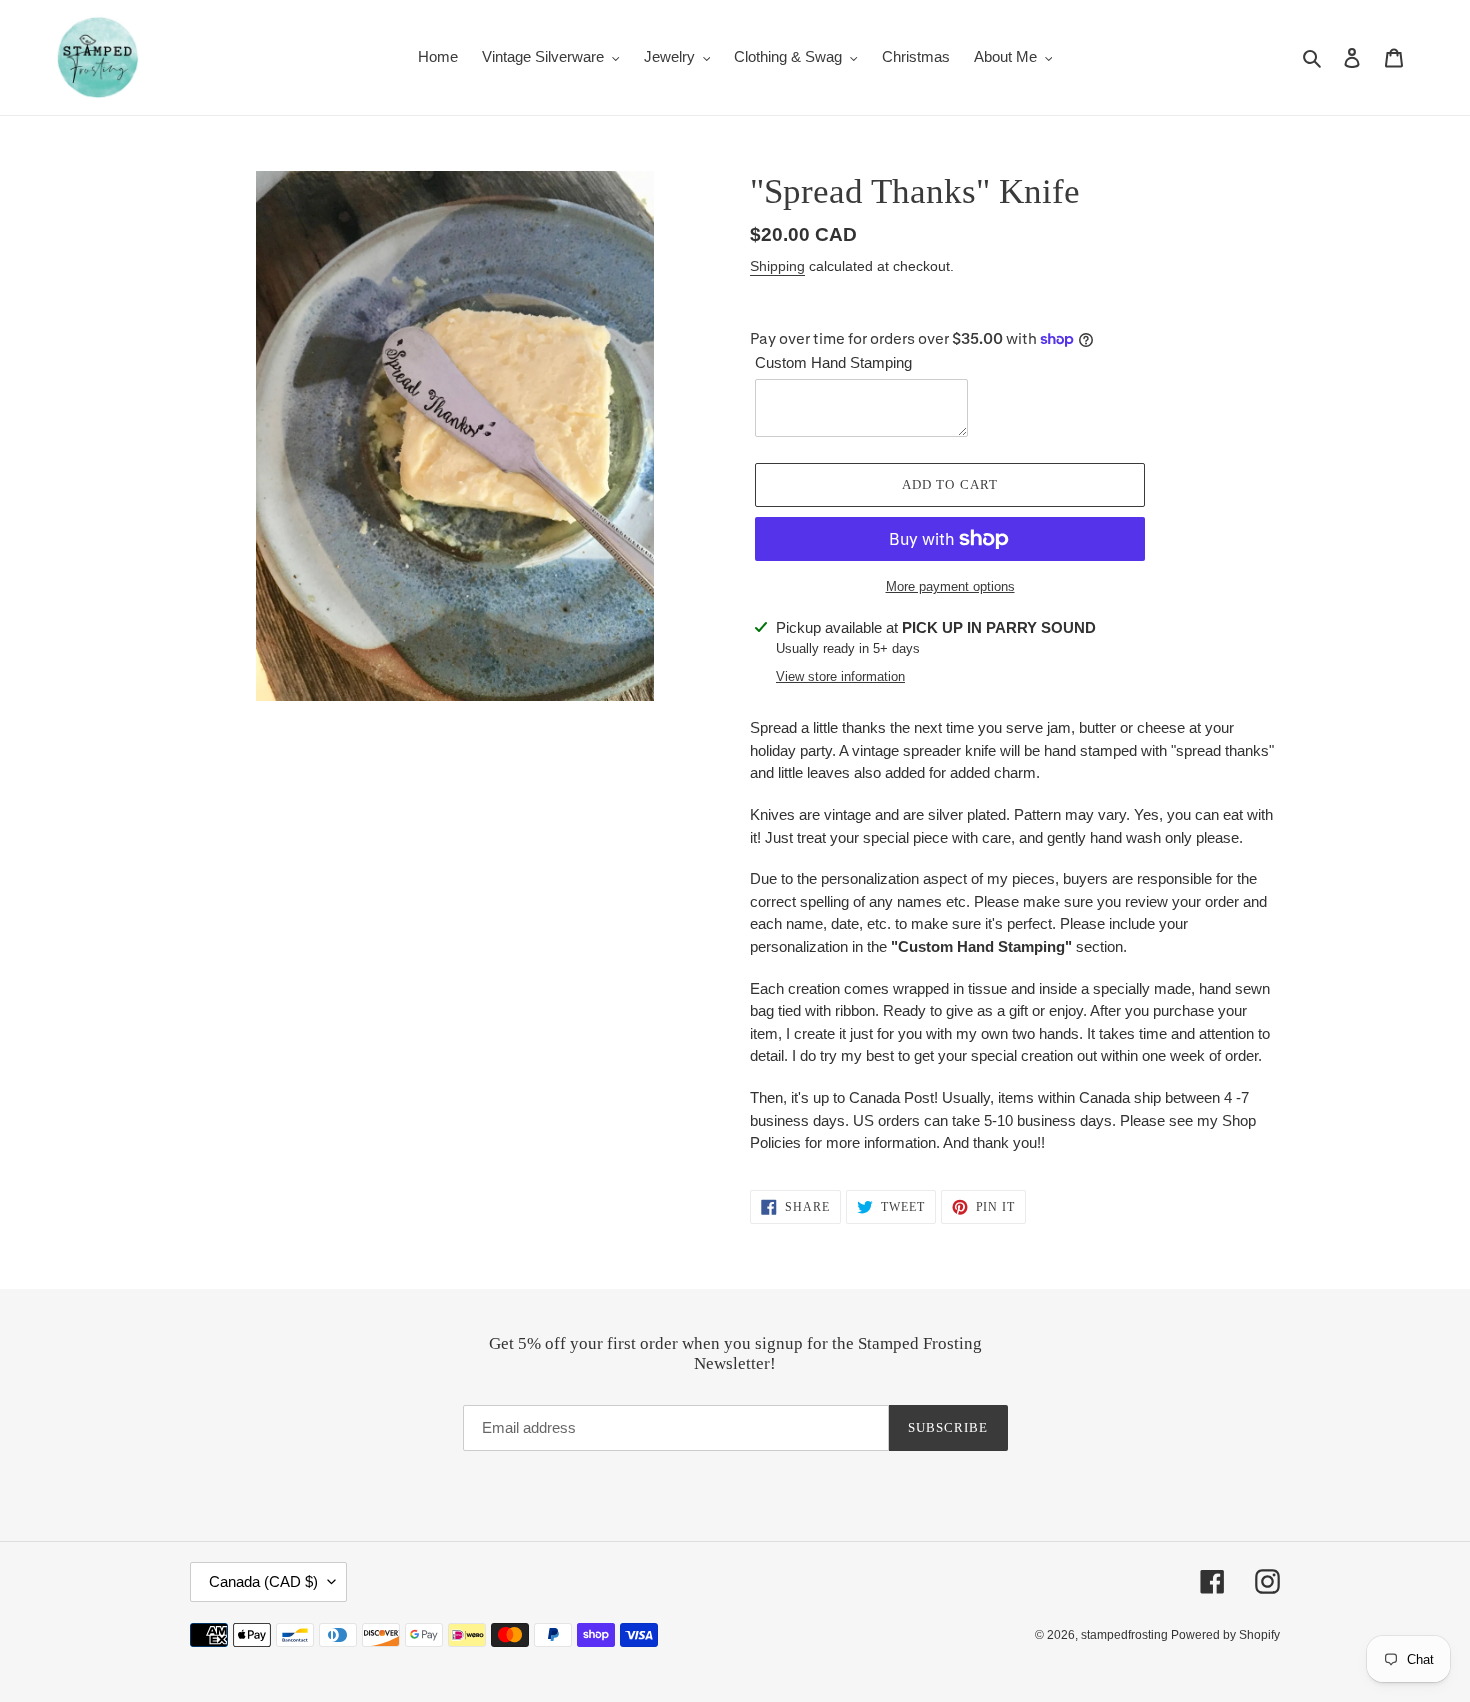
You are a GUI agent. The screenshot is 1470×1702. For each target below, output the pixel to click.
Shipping (777, 266)
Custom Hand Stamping (833, 362)
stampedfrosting (1126, 1635)
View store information (840, 676)
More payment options (950, 586)
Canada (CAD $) (263, 1581)
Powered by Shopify (1225, 1635)
